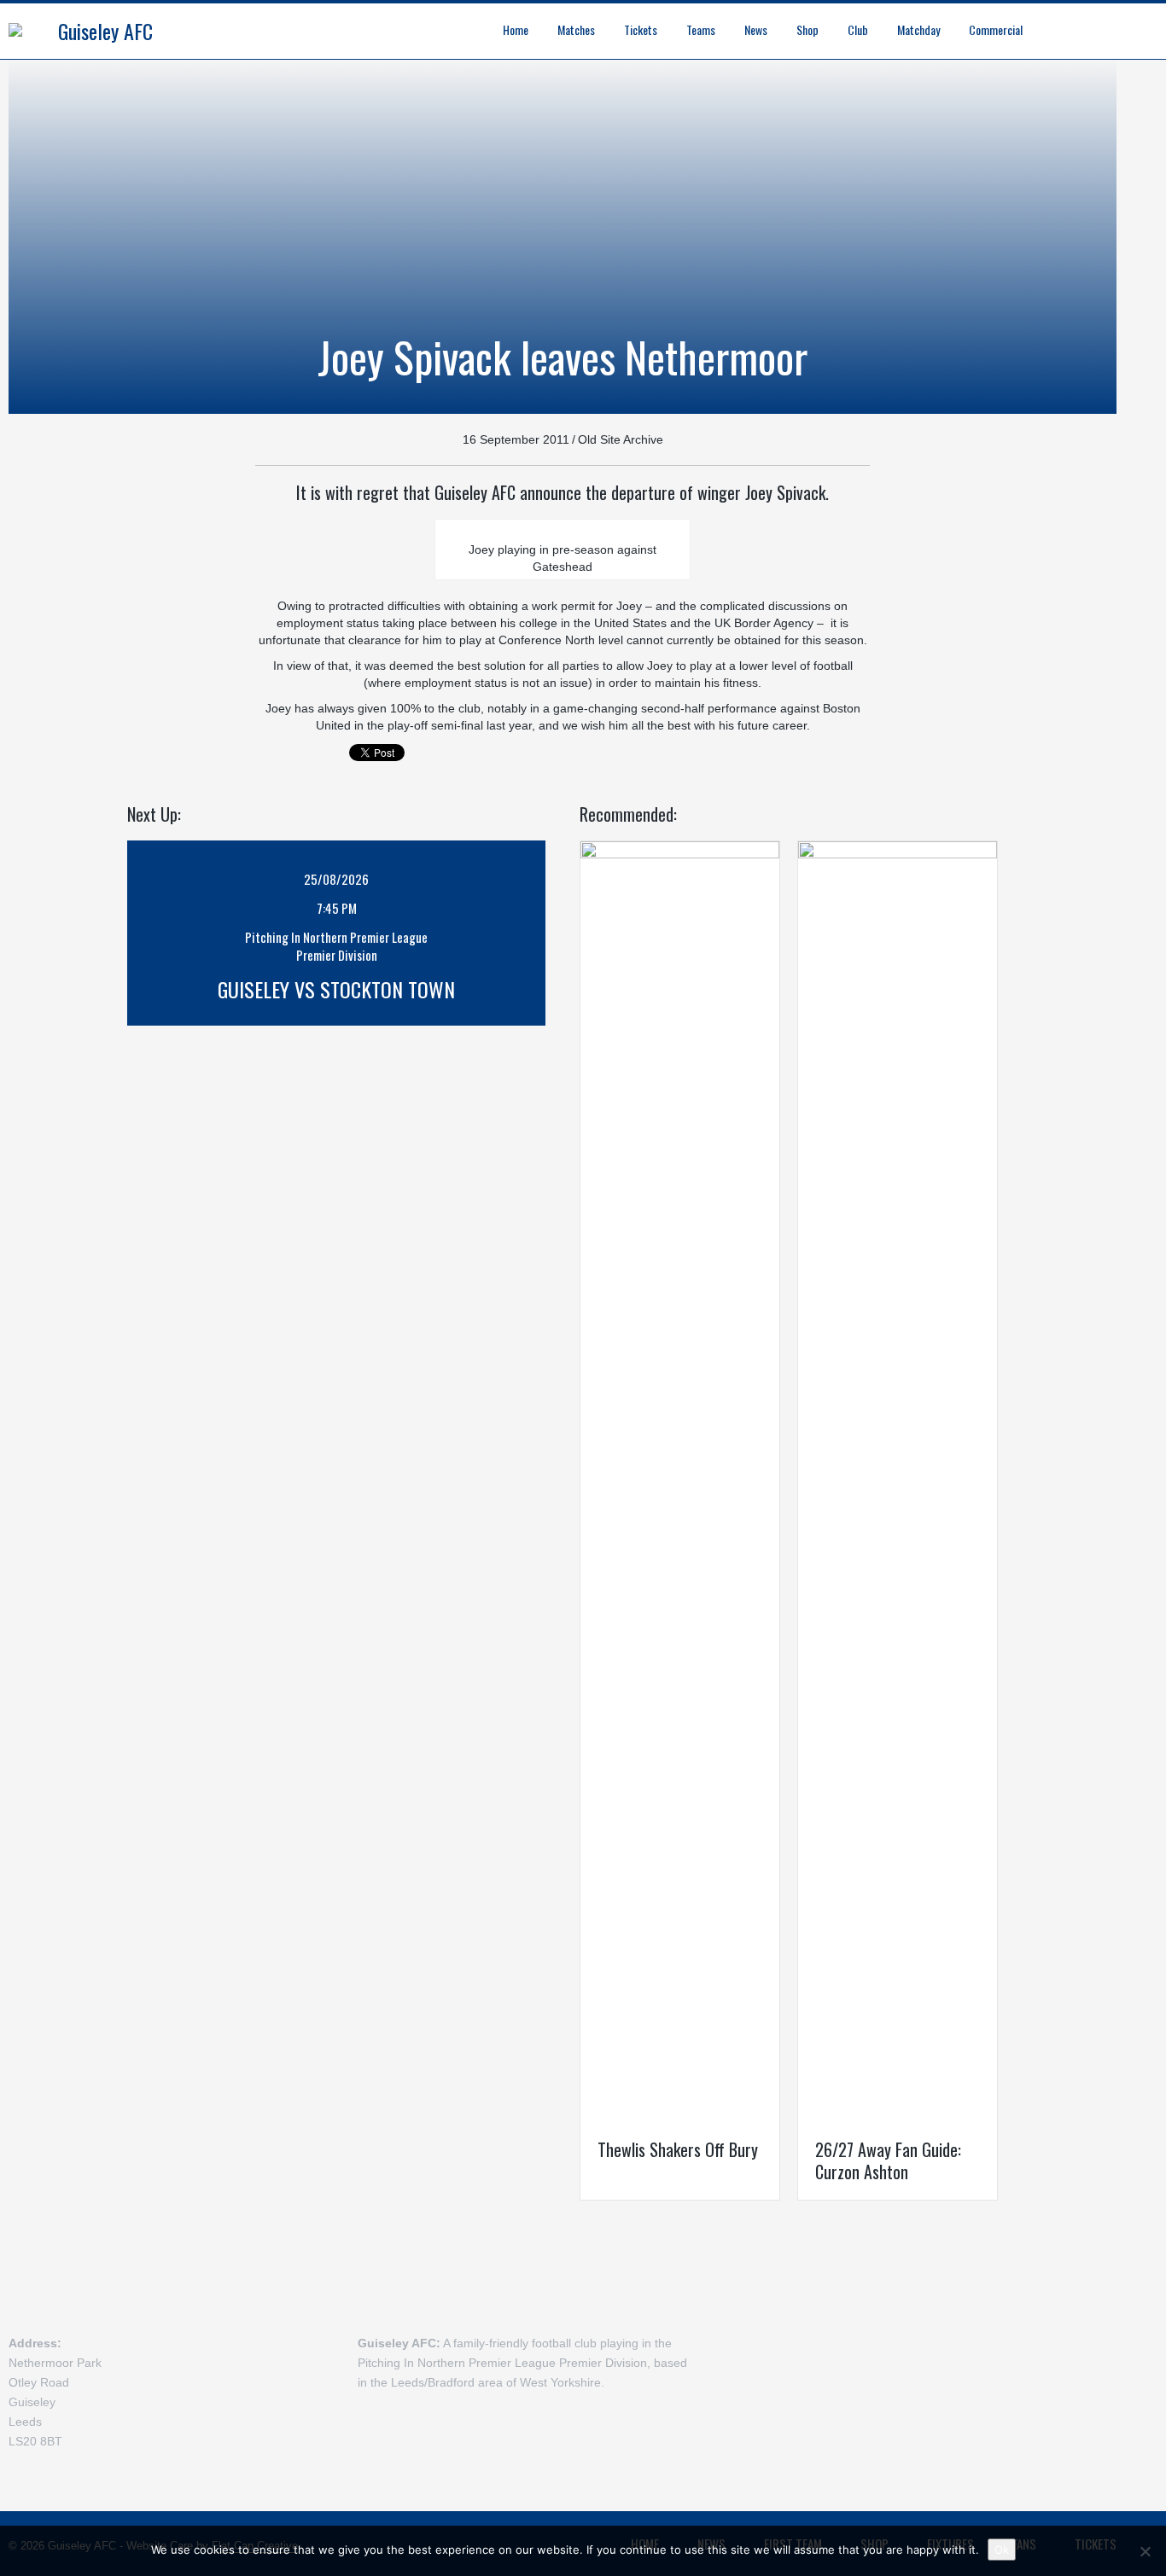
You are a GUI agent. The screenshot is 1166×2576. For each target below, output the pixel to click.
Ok (1002, 2550)
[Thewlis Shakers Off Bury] (680, 1480)
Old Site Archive (621, 439)
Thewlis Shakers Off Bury (678, 2149)
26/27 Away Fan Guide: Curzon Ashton (888, 2160)
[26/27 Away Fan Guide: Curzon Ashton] (898, 1480)
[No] (1145, 2551)
